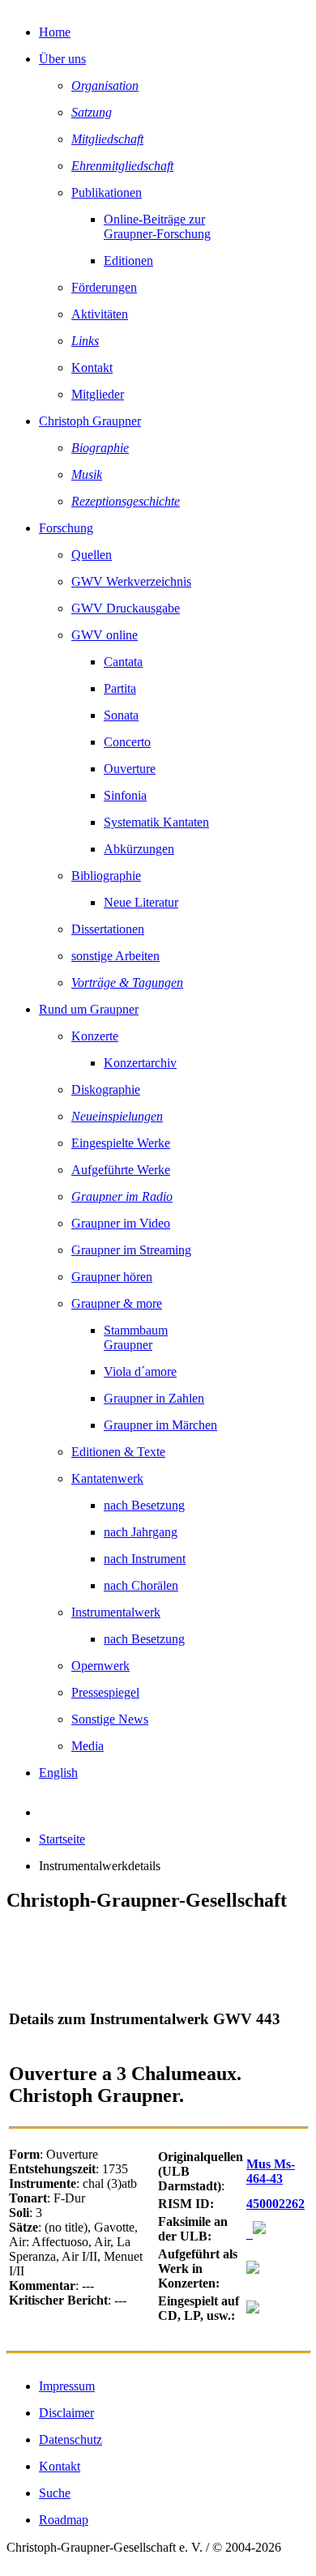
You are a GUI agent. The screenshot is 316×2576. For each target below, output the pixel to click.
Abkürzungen (139, 849)
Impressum (67, 2386)
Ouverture (130, 769)
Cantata (123, 662)
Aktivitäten (100, 314)
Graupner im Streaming (131, 1250)
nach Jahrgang (141, 1532)
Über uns (62, 59)
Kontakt (92, 367)
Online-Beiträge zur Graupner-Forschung (157, 226)
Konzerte (95, 1036)
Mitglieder (98, 394)
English (58, 1773)
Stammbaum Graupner (136, 1337)
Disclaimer (66, 2413)
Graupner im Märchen (160, 1425)
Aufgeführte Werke (121, 1170)
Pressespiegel (105, 1692)
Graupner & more (117, 1303)
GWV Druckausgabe (126, 608)
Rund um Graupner (89, 1009)
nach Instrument (145, 1559)
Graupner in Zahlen (154, 1398)
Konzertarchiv (140, 1063)
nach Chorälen (141, 1585)
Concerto (127, 742)
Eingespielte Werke (121, 1143)
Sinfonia (125, 795)
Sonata (121, 715)
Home (55, 32)
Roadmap (64, 2520)
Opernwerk (100, 1666)
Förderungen (104, 287)
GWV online (105, 635)
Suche (55, 2493)
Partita (120, 688)
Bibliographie (106, 876)
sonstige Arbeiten (115, 956)
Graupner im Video (121, 1223)
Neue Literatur (141, 902)
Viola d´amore (140, 1371)
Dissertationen (108, 929)
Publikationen (107, 192)
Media (88, 1746)
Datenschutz (70, 2439)
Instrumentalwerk (116, 1612)
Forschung (66, 528)
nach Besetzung (144, 1505)
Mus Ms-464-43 (271, 2171)
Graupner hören (112, 1277)
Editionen (128, 261)
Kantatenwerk (107, 1478)
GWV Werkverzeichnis (131, 581)
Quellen (92, 555)
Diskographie (106, 1089)
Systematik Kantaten (156, 822)
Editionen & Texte (118, 1452)
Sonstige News (110, 1719)
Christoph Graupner (90, 421)
